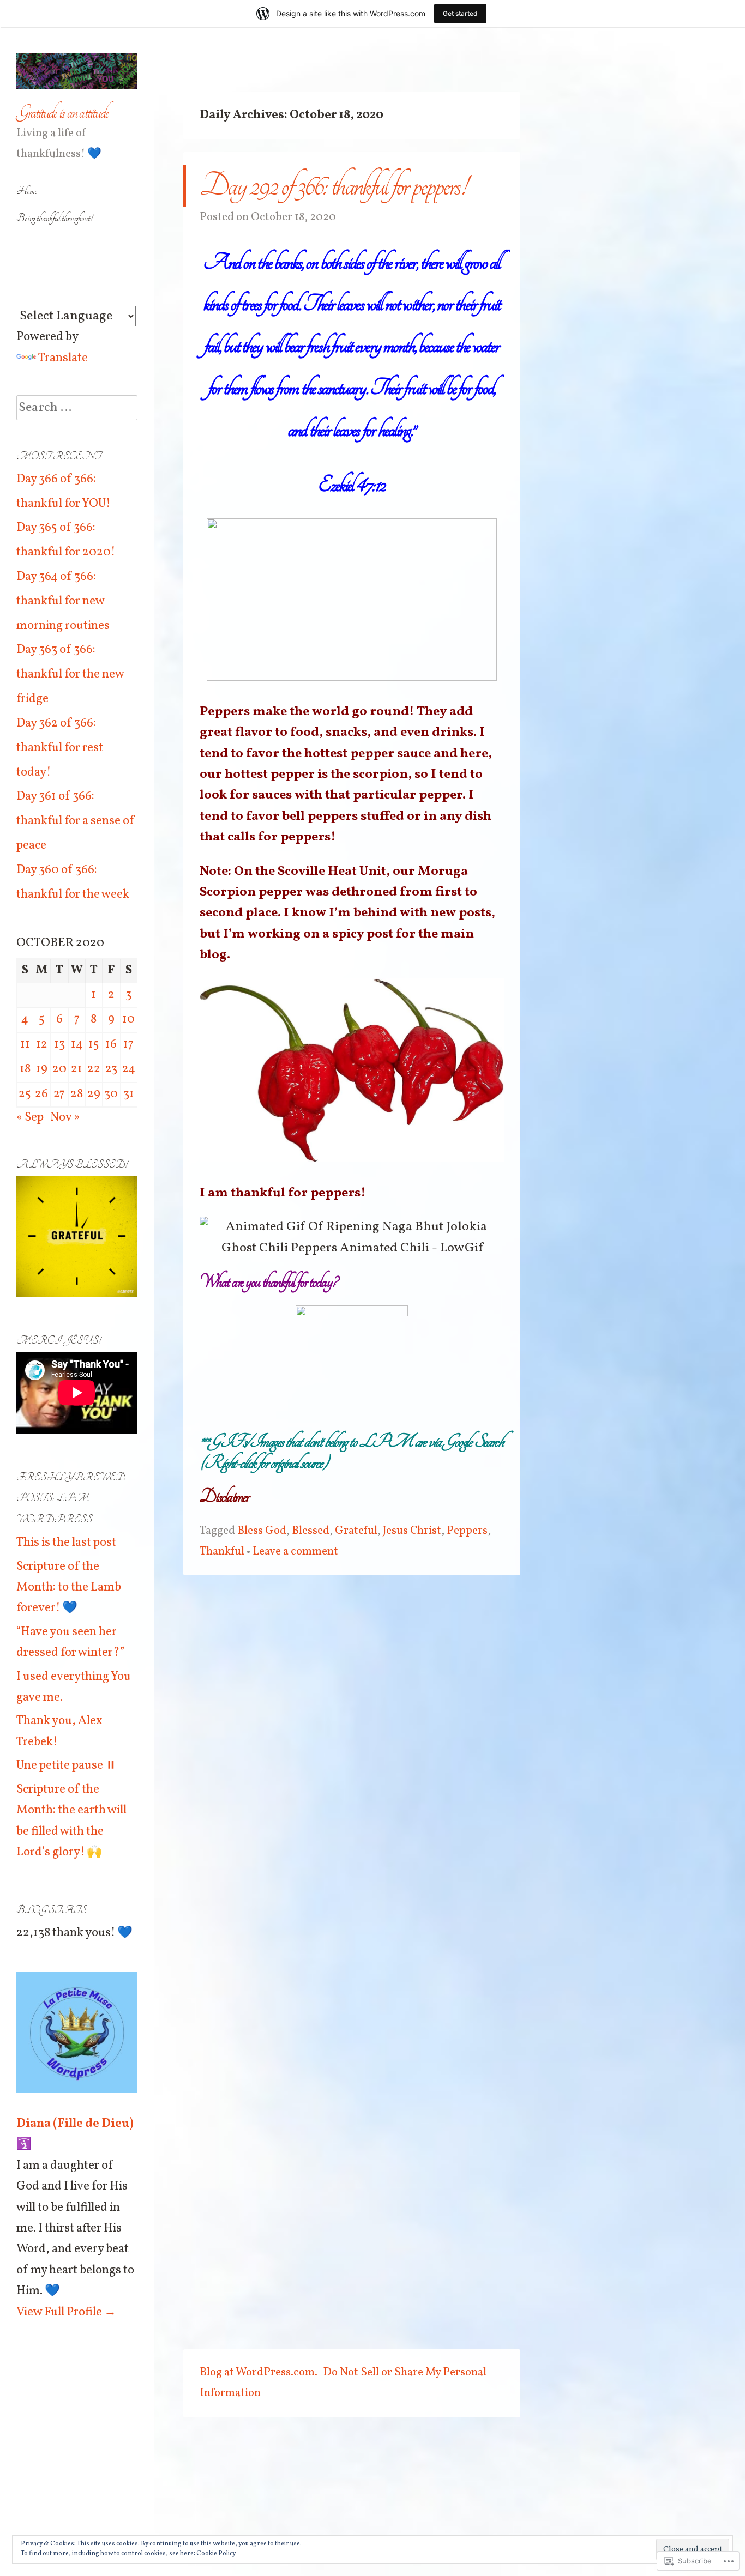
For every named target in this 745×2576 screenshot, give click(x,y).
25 (25, 1094)
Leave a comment (295, 1552)
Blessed (311, 1531)
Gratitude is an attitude (62, 113)
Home (27, 191)
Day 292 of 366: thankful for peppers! (333, 186)
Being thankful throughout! (54, 218)
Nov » (65, 1118)
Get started (460, 13)
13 (59, 1045)
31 (129, 1094)
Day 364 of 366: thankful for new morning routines (63, 601)
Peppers (467, 1531)
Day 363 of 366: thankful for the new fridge (70, 675)
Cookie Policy (216, 2554)
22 (94, 1069)
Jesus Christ (412, 1531)
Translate (63, 358)
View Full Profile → (66, 2312)
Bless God (262, 1531)
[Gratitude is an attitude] (77, 71)
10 (128, 1020)
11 (25, 1045)
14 (77, 1045)
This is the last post (66, 1543)
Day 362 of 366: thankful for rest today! (60, 748)
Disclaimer (224, 1496)
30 (111, 1094)
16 (111, 1045)
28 (77, 1094)
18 (25, 1069)
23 (111, 1069)
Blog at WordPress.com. (259, 2372)
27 (59, 1094)
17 (128, 1045)
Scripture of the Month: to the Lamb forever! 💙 (69, 1588)
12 (42, 1045)
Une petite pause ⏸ (66, 1766)
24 (129, 1069)
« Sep (30, 1118)
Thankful (222, 1552)
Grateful (356, 1531)
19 (42, 1069)
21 (77, 1069)
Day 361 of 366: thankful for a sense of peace (76, 821)
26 (41, 1094)
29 (94, 1094)
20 (59, 1069)
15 (94, 1045)
